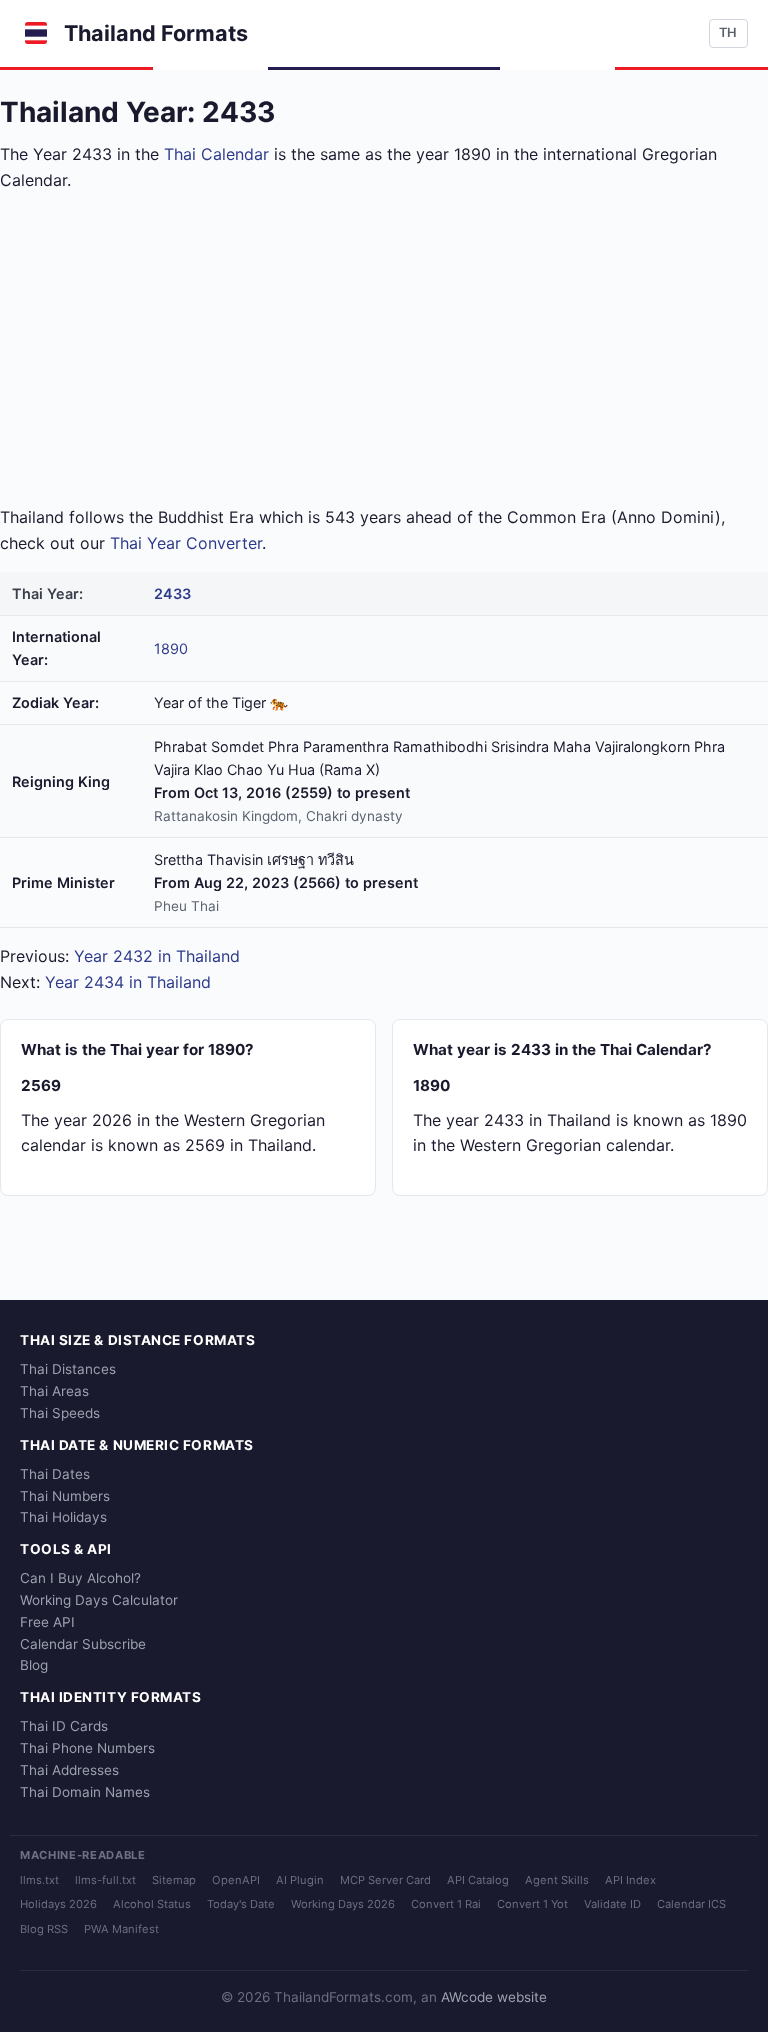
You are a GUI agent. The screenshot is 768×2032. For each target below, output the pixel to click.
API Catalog (478, 1880)
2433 (172, 593)
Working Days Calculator (99, 1600)
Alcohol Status (152, 1904)
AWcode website (494, 1997)
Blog (34, 1665)
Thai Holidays (63, 1517)
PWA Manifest (121, 1929)
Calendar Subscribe (83, 1644)
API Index (630, 1880)
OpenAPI (236, 1880)
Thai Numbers (65, 1496)
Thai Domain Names (85, 1792)
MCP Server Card (385, 1880)
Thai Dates (55, 1474)
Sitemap (174, 1880)
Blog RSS (44, 1929)
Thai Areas (54, 1391)
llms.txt (39, 1880)
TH (728, 32)
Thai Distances (68, 1369)
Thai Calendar (216, 154)
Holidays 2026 (58, 1904)
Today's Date (241, 1904)
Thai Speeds (60, 1413)
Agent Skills (557, 1880)
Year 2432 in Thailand (157, 956)
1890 (171, 648)
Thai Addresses (69, 1770)
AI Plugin (300, 1880)
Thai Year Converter (186, 543)
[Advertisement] (384, 349)
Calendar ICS (691, 1904)
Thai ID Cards (64, 1726)
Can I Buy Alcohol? (80, 1578)
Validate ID (612, 1904)
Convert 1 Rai (446, 1904)
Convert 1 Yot (532, 1904)
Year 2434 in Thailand (128, 982)
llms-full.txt (105, 1880)
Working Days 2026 (343, 1904)
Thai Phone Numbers (87, 1748)
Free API (47, 1622)
